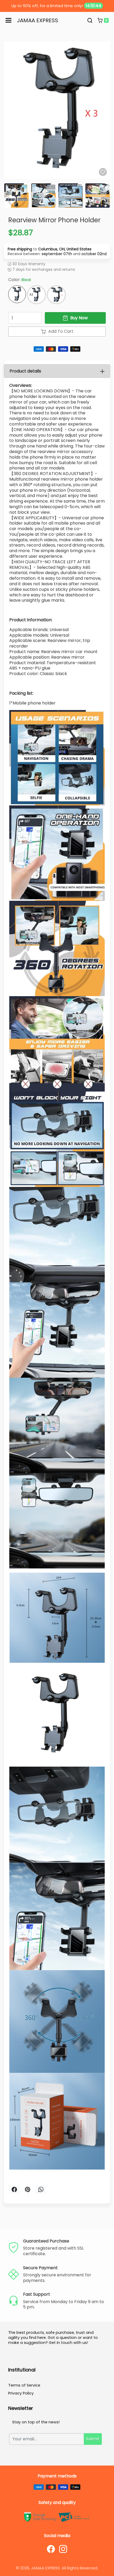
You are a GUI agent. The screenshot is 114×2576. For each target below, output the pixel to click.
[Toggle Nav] (8, 20)
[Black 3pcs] (56, 263)
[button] (90, 20)
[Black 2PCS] (36, 263)
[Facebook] (51, 2517)
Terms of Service (24, 2354)
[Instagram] (63, 2517)
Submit (93, 2407)
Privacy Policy (21, 2362)
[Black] (17, 263)
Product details (25, 340)
